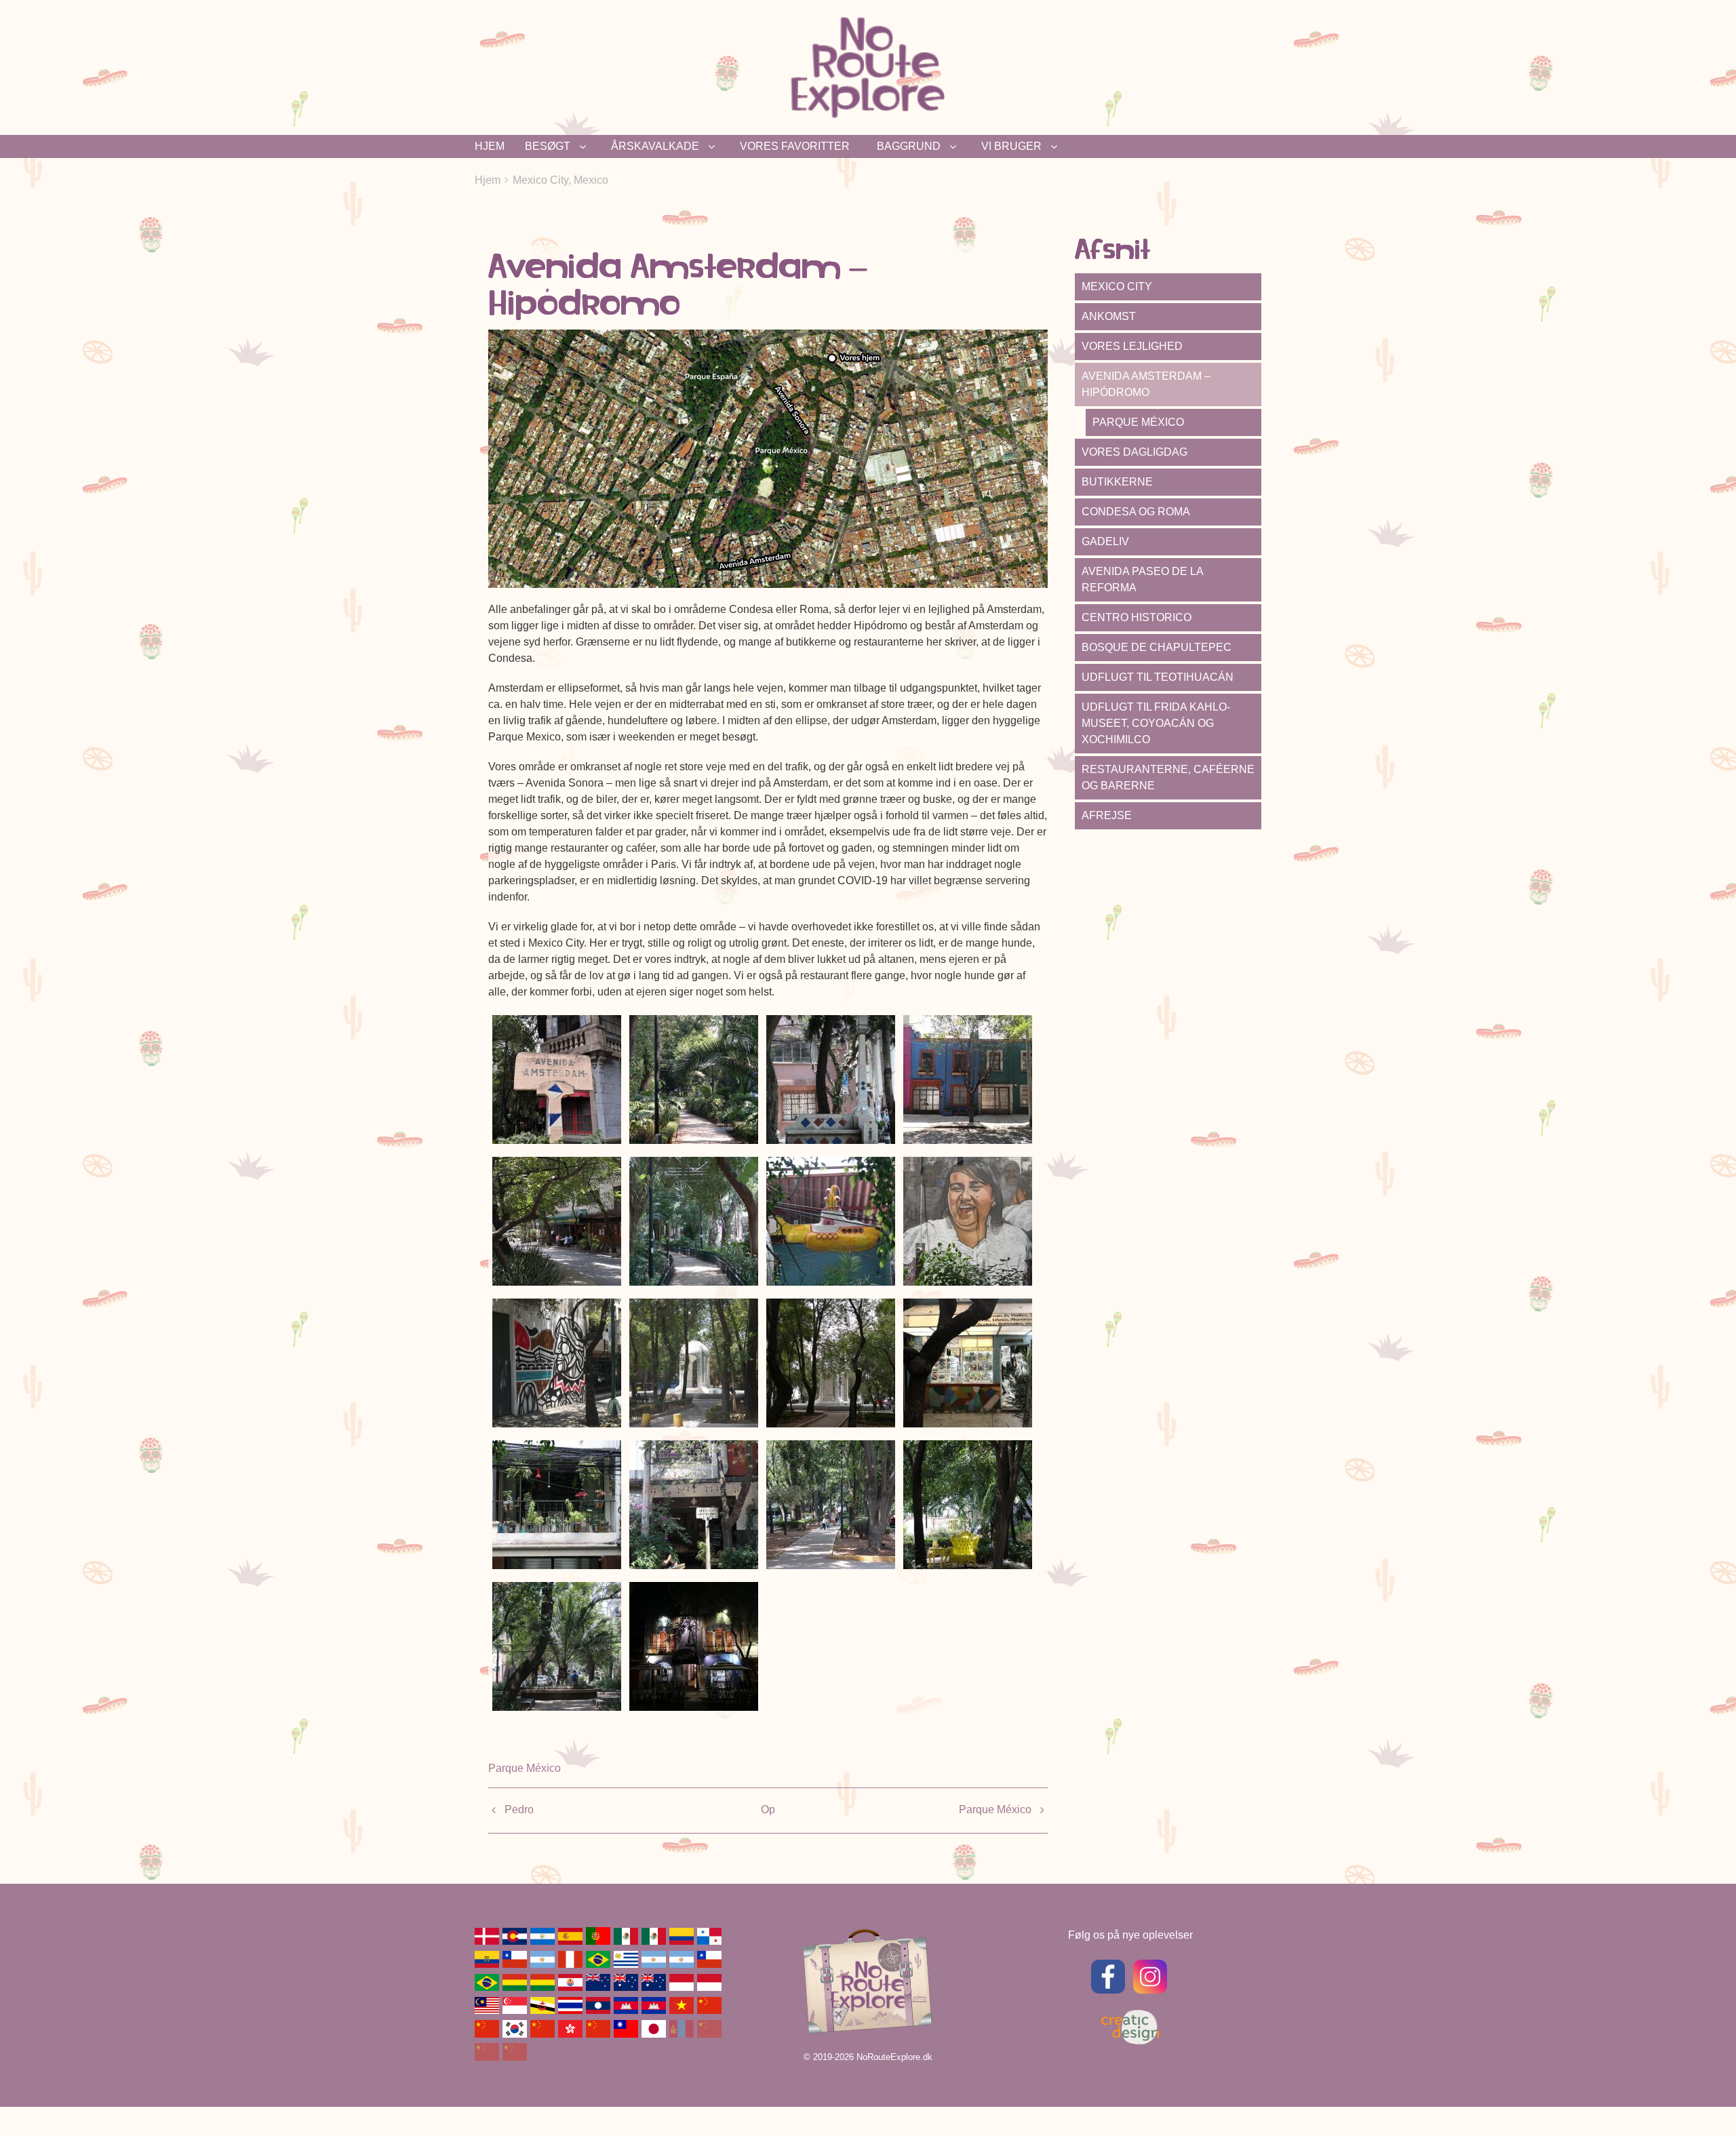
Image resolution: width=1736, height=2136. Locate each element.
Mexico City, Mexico (560, 180)
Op (768, 1809)
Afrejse (1107, 815)
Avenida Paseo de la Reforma (1143, 579)
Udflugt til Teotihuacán (1158, 677)
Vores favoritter (795, 146)
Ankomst (1109, 316)
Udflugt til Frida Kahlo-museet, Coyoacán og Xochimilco (1156, 723)
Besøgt (548, 146)
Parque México (525, 1768)
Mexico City (1117, 286)
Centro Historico (1137, 617)
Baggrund (909, 146)
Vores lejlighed (1132, 346)
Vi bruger (1011, 146)
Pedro (519, 1809)
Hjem (490, 146)
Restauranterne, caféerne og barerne (1168, 777)
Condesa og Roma (1136, 512)
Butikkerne (1117, 482)
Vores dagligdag (1135, 452)
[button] (557, 1079)
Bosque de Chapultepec (1157, 647)
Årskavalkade (655, 146)
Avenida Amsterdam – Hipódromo (1146, 384)
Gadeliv (1105, 541)
